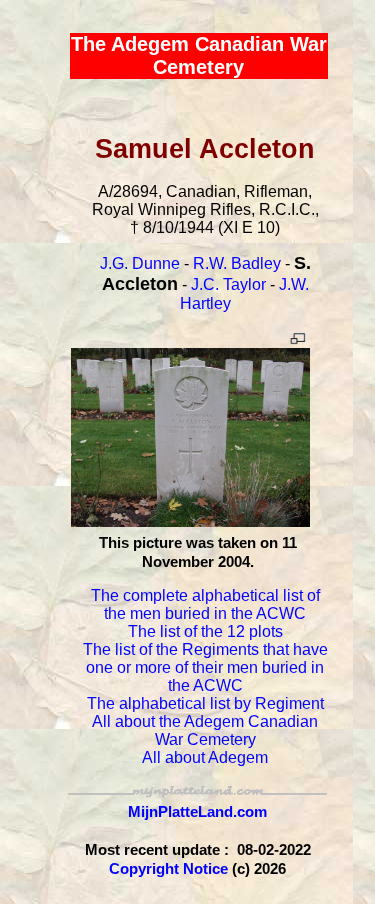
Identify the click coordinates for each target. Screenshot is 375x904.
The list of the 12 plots (205, 631)
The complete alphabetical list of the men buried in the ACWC (205, 604)
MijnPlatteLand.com (197, 811)
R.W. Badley (237, 263)
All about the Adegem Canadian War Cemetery (205, 730)
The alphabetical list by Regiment (205, 703)
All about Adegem (205, 757)
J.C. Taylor (228, 284)
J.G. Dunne (140, 263)
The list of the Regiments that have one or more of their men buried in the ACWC (205, 667)
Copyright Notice (168, 868)
